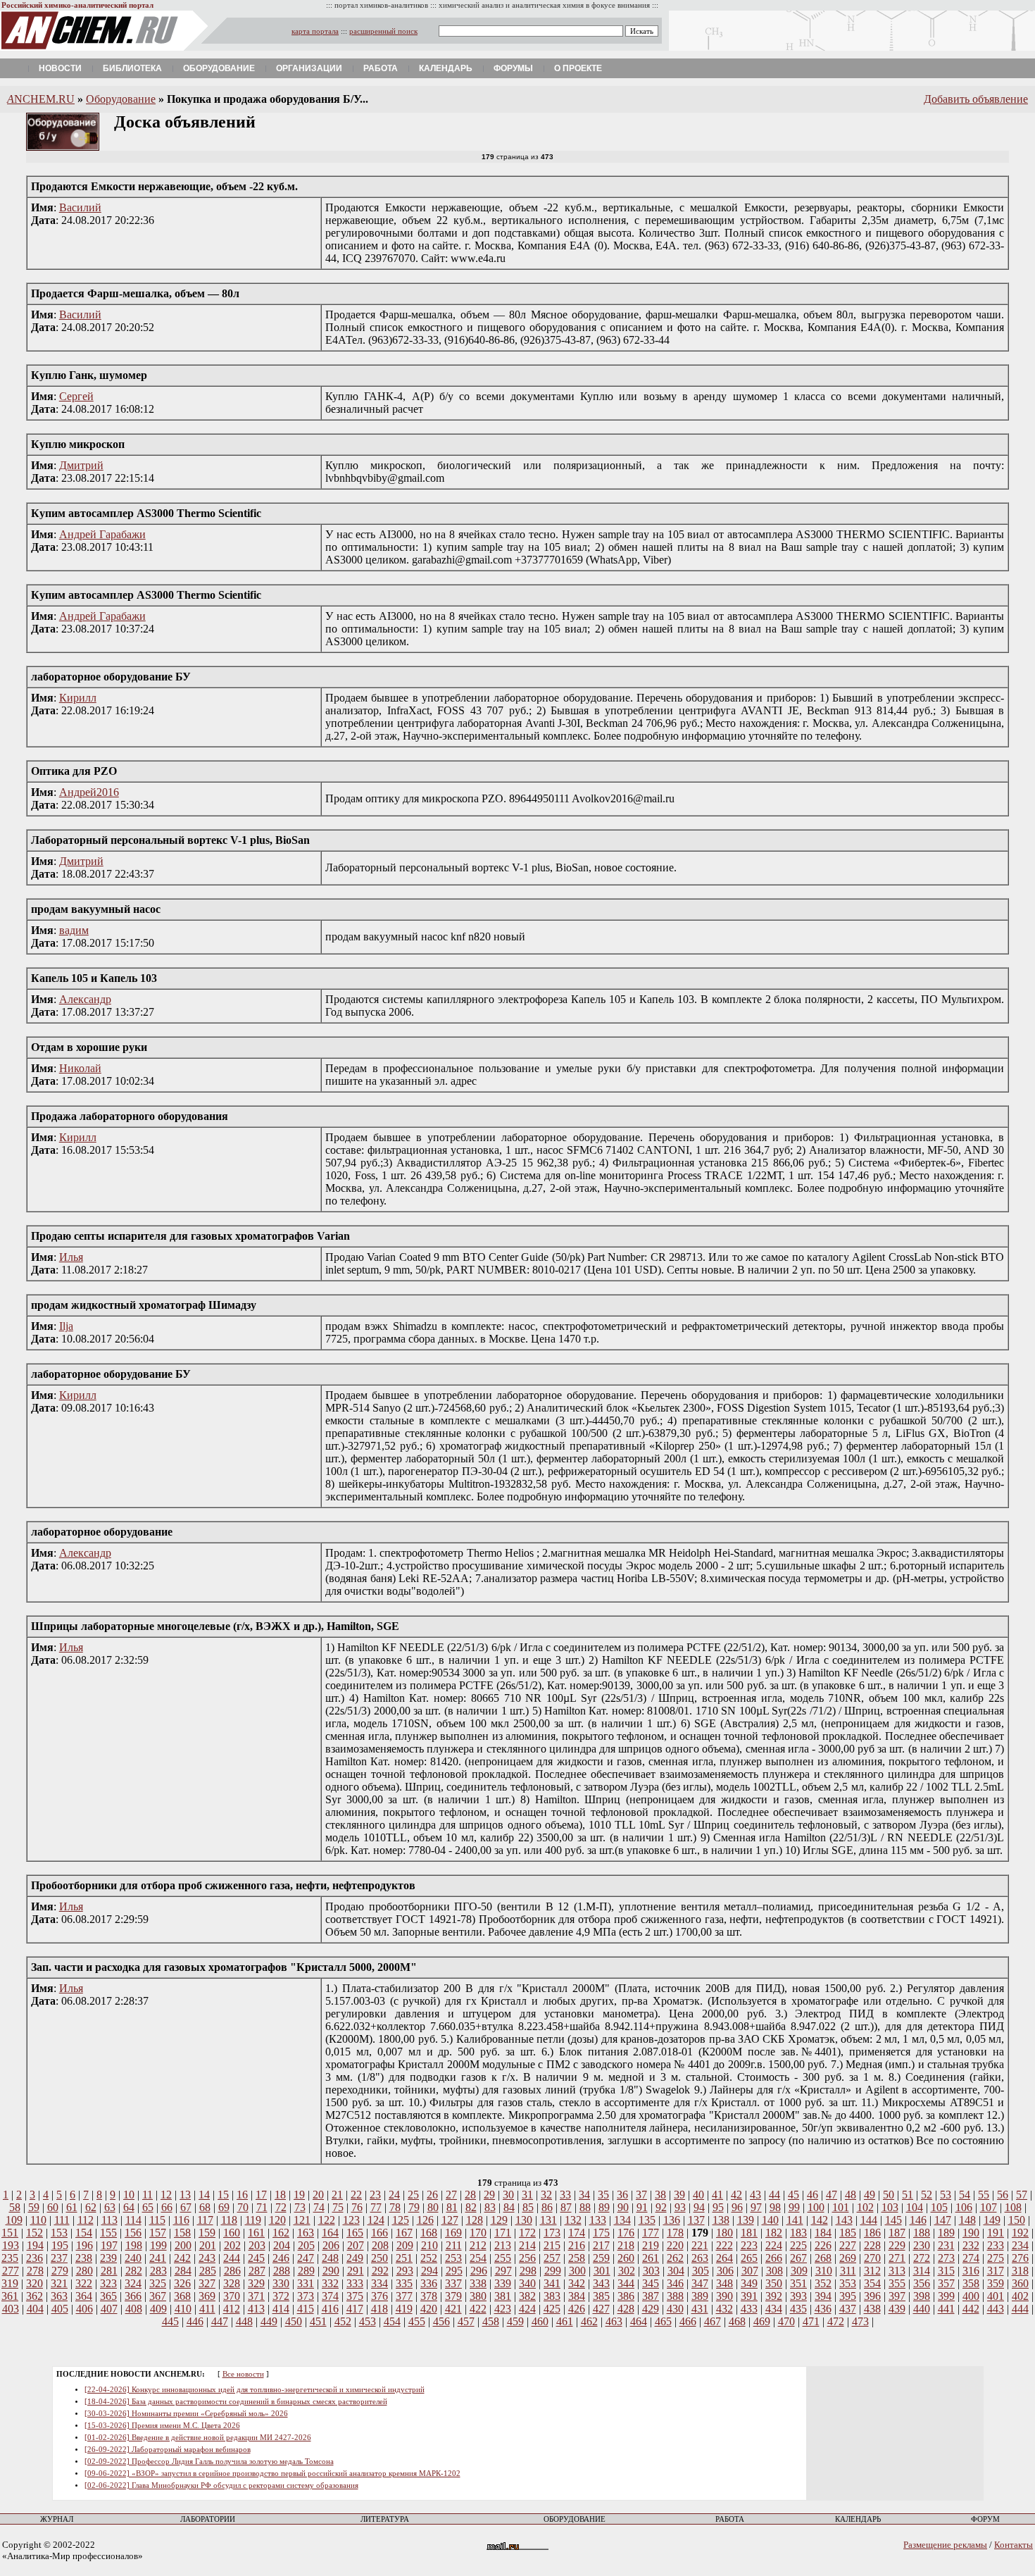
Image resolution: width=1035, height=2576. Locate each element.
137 (696, 2220)
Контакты (1014, 2545)
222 (724, 2245)
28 (470, 2195)
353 (848, 2283)
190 (971, 2233)
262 (675, 2258)
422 (478, 2309)
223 (749, 2245)
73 (300, 2207)
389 (700, 2296)
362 (34, 2296)
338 (478, 2283)
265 (749, 2258)
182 (774, 2233)
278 (35, 2271)
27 (451, 2195)
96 (737, 2207)
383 (552, 2296)
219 (651, 2245)
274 (971, 2258)
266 (774, 2258)
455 (417, 2321)
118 (229, 2220)
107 (989, 2207)
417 (355, 2309)
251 (404, 2258)
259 (601, 2258)
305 (701, 2271)
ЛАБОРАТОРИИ (208, 2519)
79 (414, 2207)
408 (134, 2309)
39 (679, 2195)
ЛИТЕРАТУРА (385, 2519)
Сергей (76, 396)
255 (503, 2258)
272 (922, 2258)
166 (379, 2233)
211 (454, 2245)
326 (182, 2283)
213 (503, 2245)
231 (946, 2245)
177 (651, 2233)
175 (601, 2233)
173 (552, 2233)
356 (922, 2283)
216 (577, 2245)
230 (922, 2245)
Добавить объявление (976, 99)
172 (527, 2233)
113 (109, 2220)
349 (749, 2283)
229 (897, 2245)
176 (626, 2233)
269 (848, 2258)
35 (603, 2195)
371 (256, 2296)
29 (489, 2195)
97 (756, 2207)
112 (86, 2220)
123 (351, 2220)
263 (700, 2258)
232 (971, 2245)
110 (38, 2220)
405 (60, 2309)
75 (338, 2207)
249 (355, 2258)
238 (84, 2258)
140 (770, 2220)
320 (34, 2283)
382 (527, 2296)
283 (158, 2271)
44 (774, 2195)
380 (478, 2296)
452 (343, 2321)
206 (331, 2245)
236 (34, 2258)
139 (746, 2220)
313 (897, 2271)
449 (269, 2321)
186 (872, 2233)
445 (170, 2321)
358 (971, 2283)
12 (166, 2195)
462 (589, 2321)
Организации (309, 68)
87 (566, 2207)
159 (207, 2233)
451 (318, 2321)
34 (584, 2195)
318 (1020, 2271)
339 (503, 2283)
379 (453, 2296)
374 (330, 2296)
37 (641, 2195)
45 (793, 2195)
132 (573, 2220)
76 (357, 2207)
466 (688, 2321)
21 (337, 2195)
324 (133, 2283)
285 (208, 2271)
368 (182, 2296)
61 (72, 2207)
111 (62, 2220)
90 (623, 2207)
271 (897, 2258)
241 (158, 2258)
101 (841, 2207)
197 (109, 2245)
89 (604, 2207)
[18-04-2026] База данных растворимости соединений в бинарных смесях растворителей (236, 2402)
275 (996, 2258)
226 (823, 2245)
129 (499, 2220)
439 (897, 2309)
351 (798, 2283)
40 (698, 2195)
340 (527, 2283)
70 (243, 2207)
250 (379, 2258)
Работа (381, 68)
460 (540, 2321)
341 (552, 2283)
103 (890, 2207)
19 (299, 2195)
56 (1003, 2195)
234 (1020, 2245)
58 (15, 2207)
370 (232, 2296)
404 (35, 2309)
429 (651, 2309)
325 (158, 2283)
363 (59, 2296)
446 (195, 2321)
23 (375, 2195)
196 (84, 2245)
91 (642, 2207)
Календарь (446, 68)
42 (736, 2195)
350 (774, 2283)
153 (59, 2233)
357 (946, 2283)
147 (943, 2220)
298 (528, 2271)
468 (737, 2321)
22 (356, 2195)
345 (651, 2283)
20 (318, 2195)
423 (503, 2309)
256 (527, 2258)
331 (306, 2283)
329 (256, 2283)
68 (205, 2207)
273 (946, 2258)
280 (84, 2271)
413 (256, 2309)
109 (14, 2220)
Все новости (243, 2374)
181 (749, 2233)
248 (330, 2258)
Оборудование (219, 68)
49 (870, 2195)
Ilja (66, 1326)
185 (848, 2233)
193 (11, 2245)
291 (356, 2271)
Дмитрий (81, 465)
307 (750, 2271)
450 (294, 2321)
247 (306, 2258)
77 (376, 2207)
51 (908, 2195)
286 (232, 2271)
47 (832, 2195)
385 (601, 2296)
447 (220, 2321)
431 (700, 2309)
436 (823, 2309)
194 (35, 2245)
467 (713, 2321)
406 (84, 2309)
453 (368, 2321)
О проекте (578, 68)
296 (479, 2271)
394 (823, 2296)
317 (996, 2271)
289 (306, 2271)
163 (306, 2233)
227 (848, 2245)
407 (109, 2309)
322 (84, 2283)
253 (453, 2258)
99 (794, 2207)
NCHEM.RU (41, 99)
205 (306, 2245)
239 (108, 2258)
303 (651, 2271)
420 (429, 2309)
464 (639, 2321)
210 (429, 2245)
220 (675, 2245)
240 (133, 2258)
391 (749, 2296)
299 (553, 2271)
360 (1020, 2283)
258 (577, 2258)
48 (851, 2195)
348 (724, 2283)
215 (552, 2245)
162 (281, 2233)
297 (503, 2271)
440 (922, 2309)
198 (134, 2245)
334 (379, 2283)
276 (1020, 2258)
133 (598, 2220)
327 (207, 2283)
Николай (80, 1068)
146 (918, 2220)
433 (749, 2309)
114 (133, 2220)
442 (971, 2309)
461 (565, 2321)
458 (491, 2321)
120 (277, 2220)
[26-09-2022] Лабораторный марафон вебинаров (168, 2450)
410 (183, 2309)
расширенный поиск (383, 31)
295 (454, 2271)
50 (889, 2195)
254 (478, 2258)
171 (503, 2233)
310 (824, 2271)
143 (844, 2220)
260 (626, 2258)
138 (721, 2220)
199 (158, 2245)
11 (148, 2195)
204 (282, 2245)
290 (331, 2271)
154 (84, 2233)
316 (971, 2271)
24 (394, 2195)
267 (798, 2258)
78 (395, 2207)
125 (401, 2220)
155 (108, 2233)
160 (232, 2233)
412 (232, 2309)
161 (256, 2233)
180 (724, 2233)
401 (996, 2296)
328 (232, 2283)
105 (939, 2207)
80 (433, 2207)
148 (967, 2220)
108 (1013, 2207)
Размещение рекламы (945, 2545)
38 (660, 2195)
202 (232, 2245)
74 (319, 2207)
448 (244, 2321)
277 (11, 2271)
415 (306, 2309)
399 (946, 2296)
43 (755, 2195)
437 (848, 2309)
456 (441, 2321)
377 (404, 2296)
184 (823, 2233)
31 (527, 2195)
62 (91, 2207)
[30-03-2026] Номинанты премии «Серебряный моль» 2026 (186, 2414)
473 (860, 2321)
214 (527, 2245)
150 (1017, 2220)
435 (798, 2309)
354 (872, 2283)
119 (253, 2220)
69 (224, 2207)
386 (626, 2296)
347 (700, 2283)
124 (376, 2220)
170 (478, 2233)
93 (680, 2207)
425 (552, 2309)
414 (281, 2309)
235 (10, 2258)
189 (946, 2233)
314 (922, 2271)
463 (614, 2321)
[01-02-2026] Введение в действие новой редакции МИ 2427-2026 (198, 2438)
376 (379, 2296)
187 (897, 2233)
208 (380, 2245)
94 (699, 2207)
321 (59, 2283)
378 (429, 2296)
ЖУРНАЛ (57, 2519)
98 (775, 2207)
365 (108, 2296)
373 (306, 2296)
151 (10, 2233)
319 (10, 2283)
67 (186, 2207)
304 (676, 2271)
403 (11, 2309)
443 (996, 2309)
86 (547, 2207)
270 (872, 2258)
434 (774, 2309)
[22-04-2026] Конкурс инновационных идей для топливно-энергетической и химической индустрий (255, 2390)
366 (133, 2296)
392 (774, 2296)
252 (429, 2258)
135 (647, 2220)
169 (453, 2233)
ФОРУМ (985, 2519)
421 (453, 2309)
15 (223, 2195)
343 (601, 2283)
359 (996, 2283)
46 (813, 2195)
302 (627, 2271)
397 (897, 2296)
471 (811, 2321)
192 (1020, 2233)
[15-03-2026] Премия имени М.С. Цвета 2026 (162, 2426)
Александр (85, 999)
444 (1020, 2309)
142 (820, 2220)
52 (927, 2195)
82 (471, 2207)
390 (724, 2296)
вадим (74, 930)
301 (602, 2271)
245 (256, 2258)
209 (405, 2245)
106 (964, 2207)
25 (413, 2195)
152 (34, 2233)
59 (34, 2207)
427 (601, 2309)
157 (158, 2233)
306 (725, 2271)
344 (626, 2283)
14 (204, 2195)
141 (795, 2220)
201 (208, 2245)
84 (509, 2207)
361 (10, 2296)
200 (183, 2245)
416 (330, 2309)
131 (548, 2220)
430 (675, 2309)
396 (872, 2296)
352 (823, 2283)
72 (281, 2207)
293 (405, 2271)
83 (490, 2207)
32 (546, 2195)
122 (327, 2220)
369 (207, 2296)
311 (848, 2271)
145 (893, 2220)
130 (524, 2220)
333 (355, 2283)
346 (675, 2283)
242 (182, 2258)
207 (356, 2245)
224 (774, 2245)
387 (651, 2296)
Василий (80, 207)
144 (869, 2220)
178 (675, 2233)
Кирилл (78, 698)
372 (281, 2296)
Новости (60, 68)
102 (865, 2207)
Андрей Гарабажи (102, 534)
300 (577, 2271)
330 (281, 2283)
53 (946, 2195)
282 (134, 2271)
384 (577, 2296)
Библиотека (132, 68)
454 (392, 2321)
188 (922, 2233)
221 (700, 2245)
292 (380, 2271)
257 (552, 2258)
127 (450, 2220)
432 (724, 2309)
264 (724, 2258)
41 (717, 2195)
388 (675, 2296)
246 (281, 2258)
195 (60, 2245)
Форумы (513, 68)
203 (257, 2245)
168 (429, 2233)
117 (205, 2220)
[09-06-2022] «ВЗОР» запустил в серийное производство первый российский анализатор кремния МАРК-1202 (272, 2474)
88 (585, 2207)
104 (915, 2207)
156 (133, 2233)
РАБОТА (730, 2519)
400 (971, 2296)
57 (1022, 2195)
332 (330, 2283)
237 (59, 2258)
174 (577, 2233)
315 (946, 2271)
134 (622, 2220)
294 (429, 2271)
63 (110, 2207)
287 (257, 2271)
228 (872, 2245)
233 (996, 2245)
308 (774, 2271)
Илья (71, 1257)
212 (478, 2245)
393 (798, 2296)
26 (432, 2195)
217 (601, 2245)
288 (282, 2271)
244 (232, 2258)
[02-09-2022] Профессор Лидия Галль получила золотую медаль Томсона (209, 2462)
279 (60, 2271)
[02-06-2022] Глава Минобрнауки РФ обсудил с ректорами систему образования (221, 2485)
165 (355, 2233)
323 (108, 2283)
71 (262, 2207)
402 (1020, 2296)
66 (167, 2207)
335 (404, 2283)
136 (672, 2220)
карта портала (315, 31)
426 (577, 2309)
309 (799, 2271)
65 (148, 2207)
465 (663, 2321)
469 (762, 2321)
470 (786, 2321)
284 (183, 2271)
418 (379, 2309)
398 (922, 2296)
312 (872, 2271)
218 (626, 2245)
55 (984, 2195)
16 (242, 2195)
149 (992, 2220)
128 (475, 2220)
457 (466, 2321)
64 (129, 2207)
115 (157, 2220)
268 (823, 2258)
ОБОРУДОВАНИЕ (575, 2519)
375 (355, 2296)
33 (565, 2195)
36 (622, 2195)
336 (429, 2283)
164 (330, 2233)
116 (181, 2220)
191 (996, 2233)
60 (53, 2207)
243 (207, 2258)
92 (661, 2207)
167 (404, 2233)
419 (404, 2309)
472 (836, 2321)
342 (577, 2283)
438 (872, 2309)
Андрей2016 (89, 792)
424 (527, 2309)
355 (897, 2283)
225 (798, 2245)
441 (946, 2309)
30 (508, 2195)
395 (848, 2296)
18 (280, 2195)
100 (816, 2207)
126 (425, 2220)
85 (528, 2207)
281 (109, 2271)
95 (718, 2207)
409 (158, 2309)
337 (453, 2283)
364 (84, 2296)
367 (158, 2296)
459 (515, 2321)
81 (452, 2207)
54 (965, 2195)
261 (651, 2258)
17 (261, 2195)
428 (626, 2309)
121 (302, 2220)
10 (129, 2195)
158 (182, 2233)
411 (207, 2309)
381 (503, 2296)
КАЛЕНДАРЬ (858, 2519)
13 (185, 2195)
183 (798, 2233)
